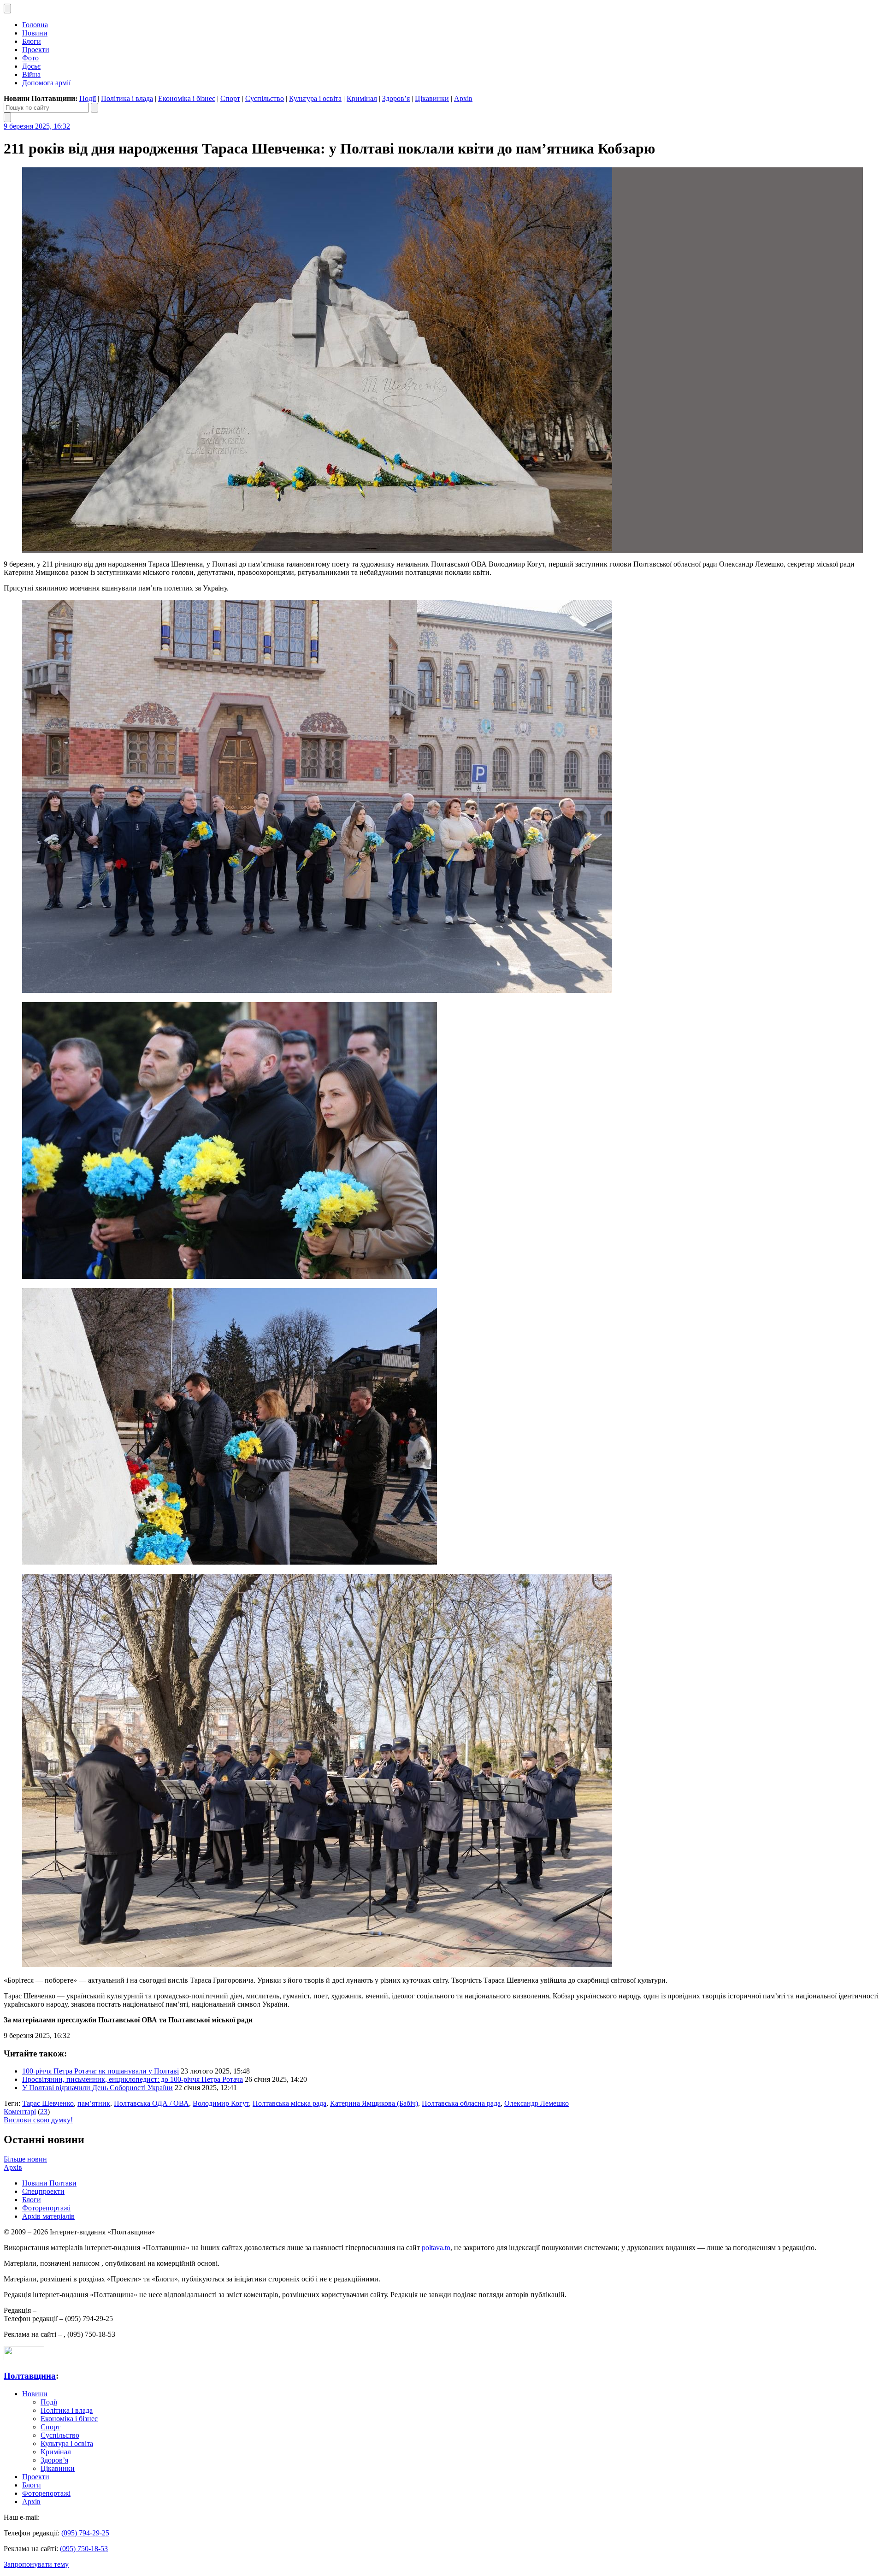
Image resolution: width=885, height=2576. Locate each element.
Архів (463, 98)
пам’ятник (94, 2103)
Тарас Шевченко (48, 2103)
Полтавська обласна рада (461, 2103)
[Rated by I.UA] (24, 2358)
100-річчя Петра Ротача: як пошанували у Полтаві (100, 2071)
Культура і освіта (315, 98)
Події (88, 98)
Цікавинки (432, 98)
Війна (31, 74)
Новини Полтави (49, 2183)
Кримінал (362, 98)
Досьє (31, 66)
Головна (35, 25)
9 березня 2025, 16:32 (37, 126)
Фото (30, 58)
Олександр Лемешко (537, 2103)
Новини (35, 33)
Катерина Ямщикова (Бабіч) (374, 2103)
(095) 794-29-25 (85, 2533)
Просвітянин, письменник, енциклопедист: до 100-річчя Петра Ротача (133, 2079)
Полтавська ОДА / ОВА (151, 2103)
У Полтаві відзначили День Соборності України (97, 2088)
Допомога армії (46, 83)
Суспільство (265, 98)
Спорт (230, 98)
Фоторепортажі (46, 2208)
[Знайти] (94, 108)
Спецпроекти (43, 2191)
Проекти (36, 50)
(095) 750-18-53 (84, 2549)
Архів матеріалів (48, 2216)
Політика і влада (127, 98)
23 (44, 2112)
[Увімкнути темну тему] (7, 9)
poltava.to (436, 2248)
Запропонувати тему (36, 2564)
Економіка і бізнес (187, 98)
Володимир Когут (221, 2103)
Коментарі (20, 2112)
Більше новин (25, 2159)
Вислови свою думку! (38, 2120)
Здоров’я (396, 98)
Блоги (32, 41)
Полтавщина (30, 2376)
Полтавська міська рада (289, 2103)
